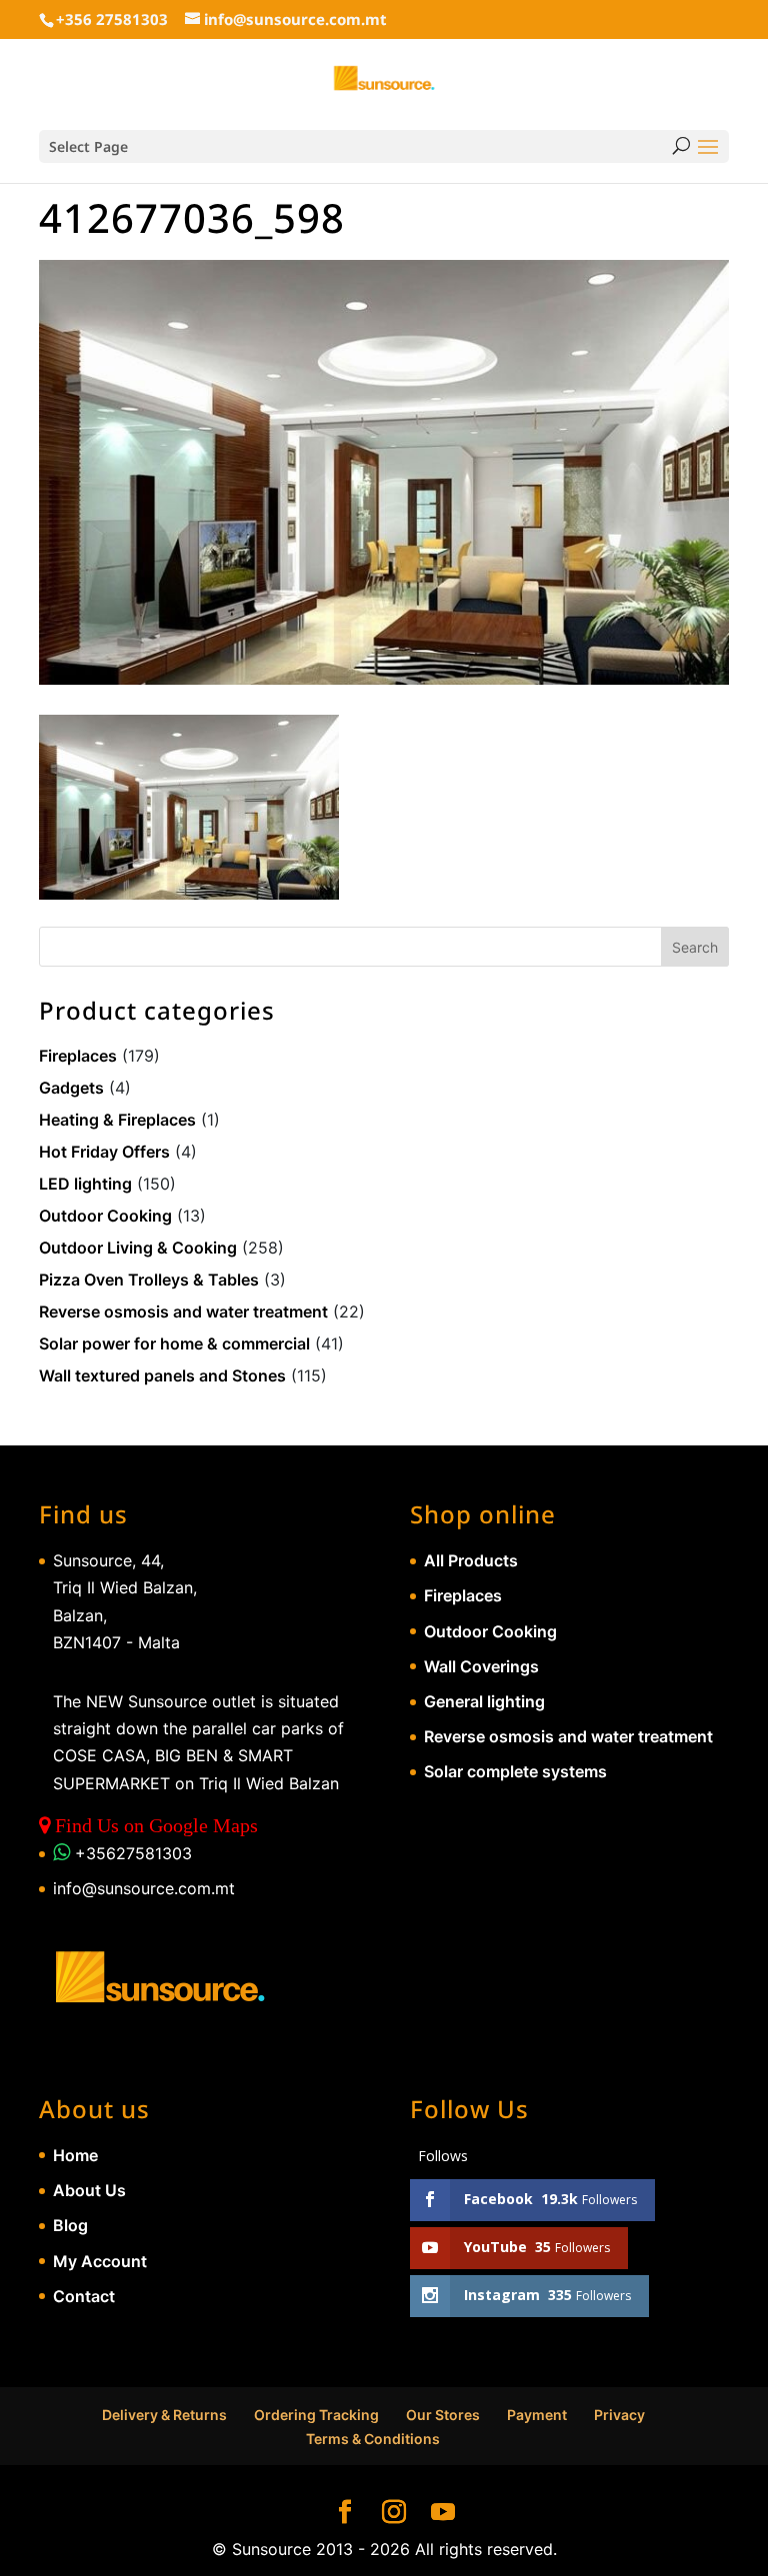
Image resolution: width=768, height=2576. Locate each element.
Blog (70, 2225)
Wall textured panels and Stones (162, 1375)
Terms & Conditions (373, 2439)
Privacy (619, 2415)
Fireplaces (78, 1056)
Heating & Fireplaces (117, 1120)
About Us (89, 2190)
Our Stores (443, 2415)
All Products (471, 1560)
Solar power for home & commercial (174, 1343)
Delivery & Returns (164, 2415)
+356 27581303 (112, 19)
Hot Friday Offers (104, 1152)
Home (75, 2155)
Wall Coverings (481, 1666)
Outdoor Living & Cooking (138, 1248)
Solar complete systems (515, 1771)
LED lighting (85, 1184)
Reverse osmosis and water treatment (183, 1311)
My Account (100, 2261)
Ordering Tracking (316, 2415)
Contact (84, 2296)
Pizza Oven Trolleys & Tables (149, 1280)
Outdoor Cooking (105, 1216)
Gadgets (71, 1088)
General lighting (484, 1701)
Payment (537, 2415)
